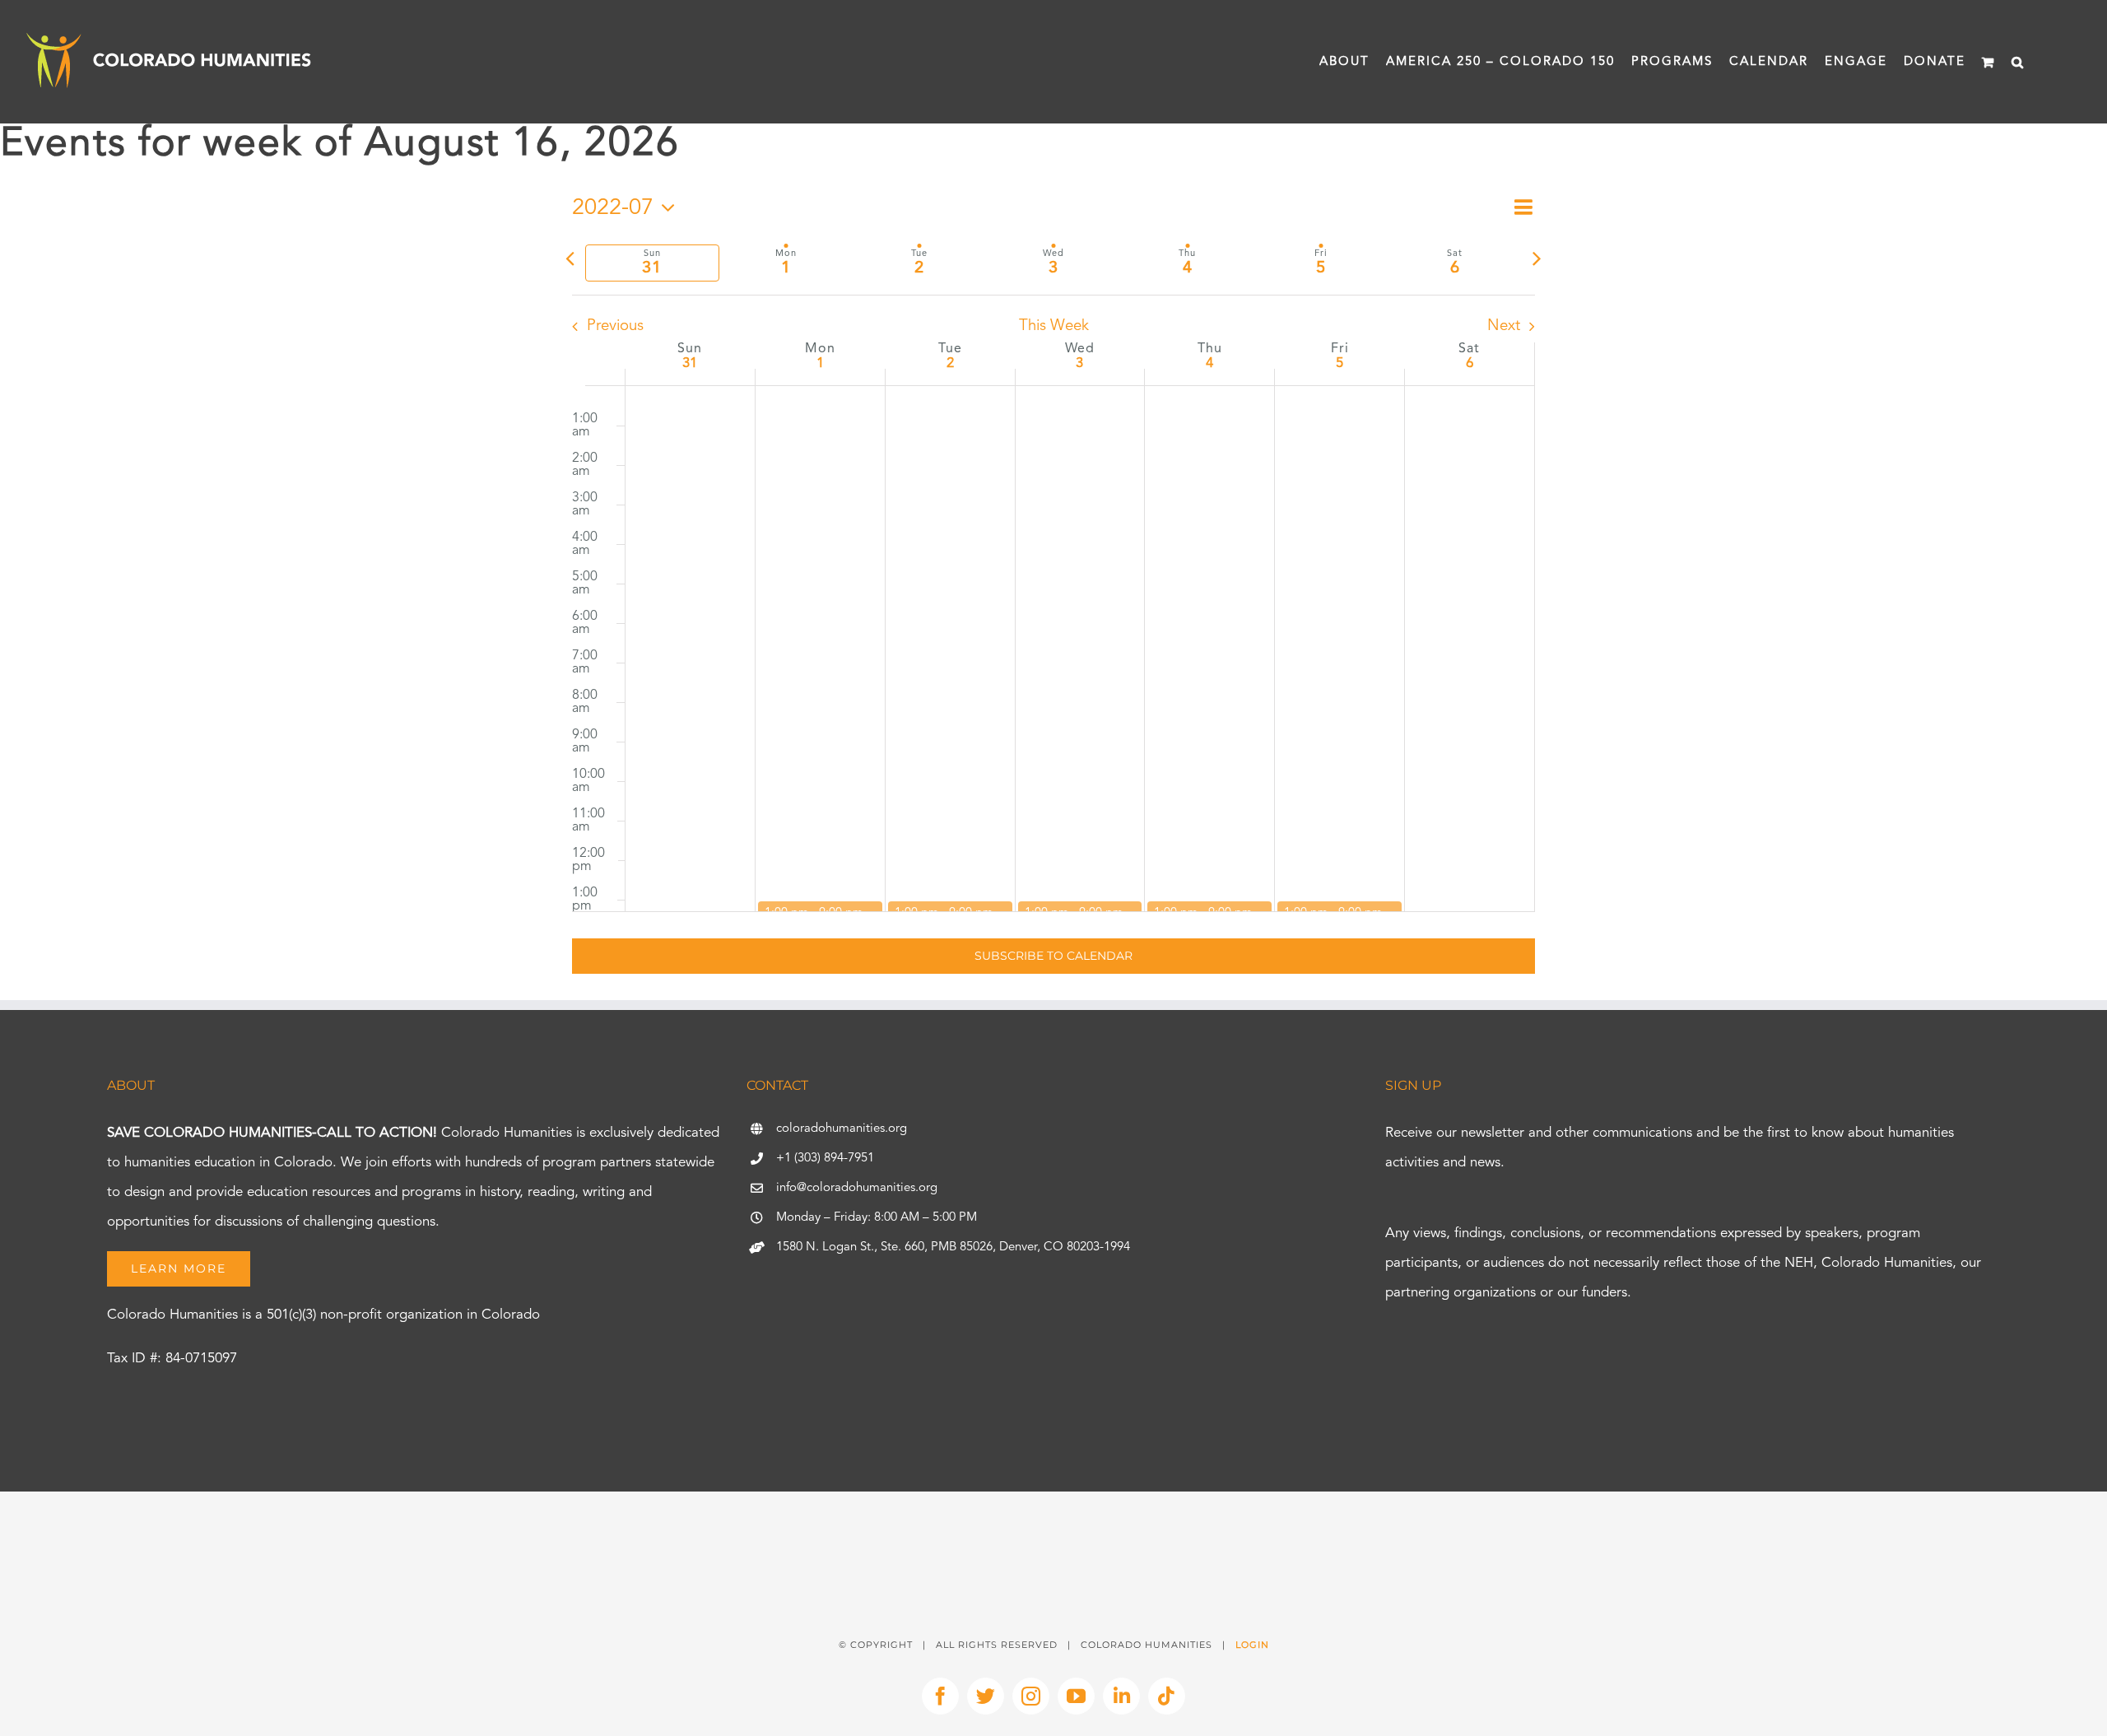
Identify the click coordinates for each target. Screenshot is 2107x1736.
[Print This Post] (1053, 1521)
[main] (1053, 596)
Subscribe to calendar (1053, 956)
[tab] (652, 263)
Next (1504, 326)
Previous (615, 326)
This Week (1054, 326)
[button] (2018, 62)
